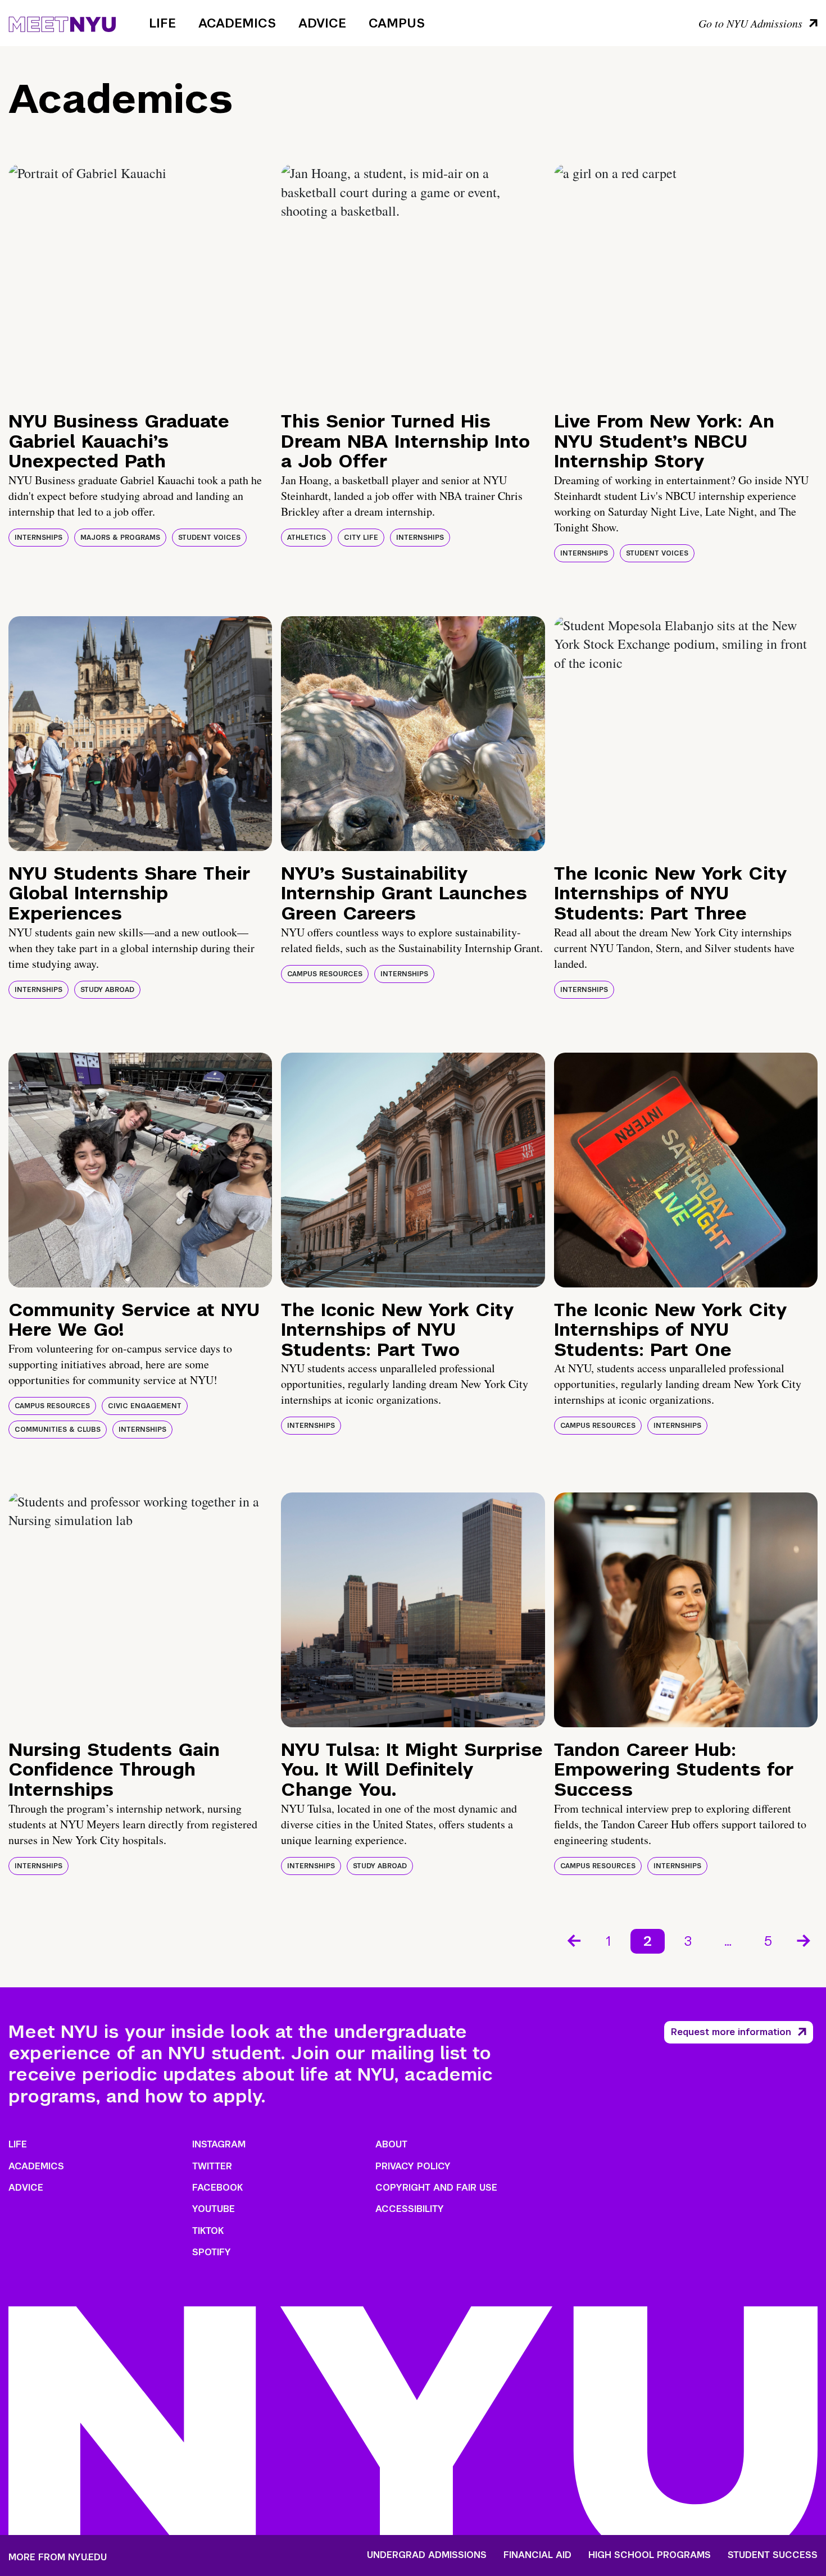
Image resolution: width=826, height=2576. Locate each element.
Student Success (773, 2555)
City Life (361, 538)
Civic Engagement (145, 1406)
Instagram (219, 2144)
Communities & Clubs (58, 1430)
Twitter (212, 2166)
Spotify (212, 2252)
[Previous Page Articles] (573, 1940)
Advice (322, 23)
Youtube (214, 2209)
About (391, 2144)
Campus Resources (325, 974)
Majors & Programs (120, 538)
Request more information (731, 2032)
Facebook (217, 2188)
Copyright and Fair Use (436, 2188)
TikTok (208, 2231)
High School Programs (650, 2555)
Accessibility (410, 2209)
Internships (38, 538)
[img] (140, 281)
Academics (237, 23)
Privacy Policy (413, 2166)
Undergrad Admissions (427, 2555)
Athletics (307, 538)
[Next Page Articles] (805, 1940)
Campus (397, 23)
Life (162, 23)
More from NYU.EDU (58, 2557)
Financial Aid (537, 2555)
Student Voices (209, 538)
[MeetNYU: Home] (62, 22)
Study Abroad (107, 990)
